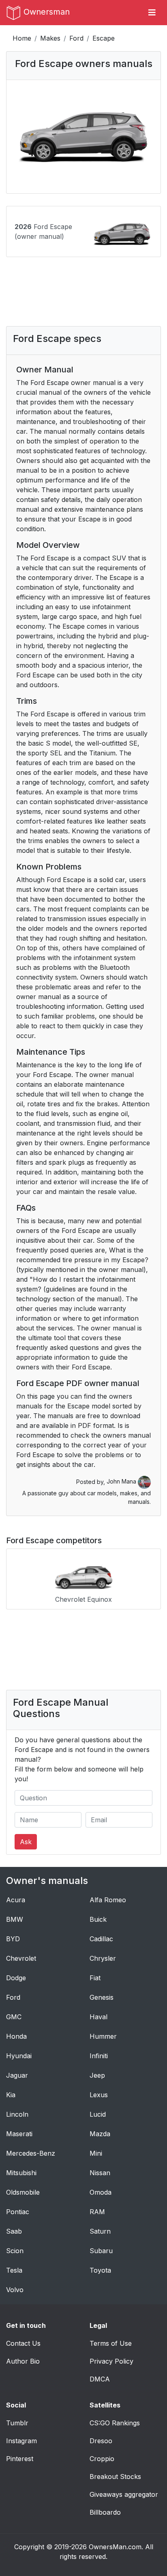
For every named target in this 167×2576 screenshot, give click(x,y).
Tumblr (17, 2423)
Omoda (101, 2192)
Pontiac (18, 2212)
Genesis (102, 1997)
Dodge (16, 1978)
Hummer (103, 2036)
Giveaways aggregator (124, 2494)
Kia (11, 2095)
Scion (15, 2251)
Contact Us (23, 2343)
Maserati (19, 2134)
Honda (16, 2036)
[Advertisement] (83, 298)
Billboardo (105, 2512)
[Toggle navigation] (152, 13)
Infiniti (99, 2056)
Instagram (21, 2441)
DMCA (100, 2379)
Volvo (15, 2290)
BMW (15, 1919)
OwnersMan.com (115, 2547)
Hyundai (19, 2056)
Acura (16, 1900)
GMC (14, 2017)
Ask (26, 1842)
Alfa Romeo (108, 1900)
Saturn (100, 2231)
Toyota (100, 2270)
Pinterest (20, 2459)
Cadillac (101, 1939)
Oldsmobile (23, 2192)
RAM (97, 2212)
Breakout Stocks (115, 2477)
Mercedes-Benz (31, 2153)
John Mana (122, 1481)
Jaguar (17, 2075)
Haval (98, 2017)
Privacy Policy (111, 2361)
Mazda (100, 2134)
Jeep (97, 2075)
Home (22, 38)
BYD (13, 1939)
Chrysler (103, 1958)
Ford (76, 38)
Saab (14, 2231)
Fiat (95, 1978)
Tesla (14, 2270)
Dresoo (101, 2441)
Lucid (98, 2114)
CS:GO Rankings (115, 2423)
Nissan (100, 2173)
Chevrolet (21, 1958)
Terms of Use (111, 2343)
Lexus (99, 2095)
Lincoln (17, 2114)
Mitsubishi (21, 2173)
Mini (96, 2153)
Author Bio (23, 2361)
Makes (50, 38)
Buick (98, 1919)
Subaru (101, 2251)
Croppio (102, 2459)
